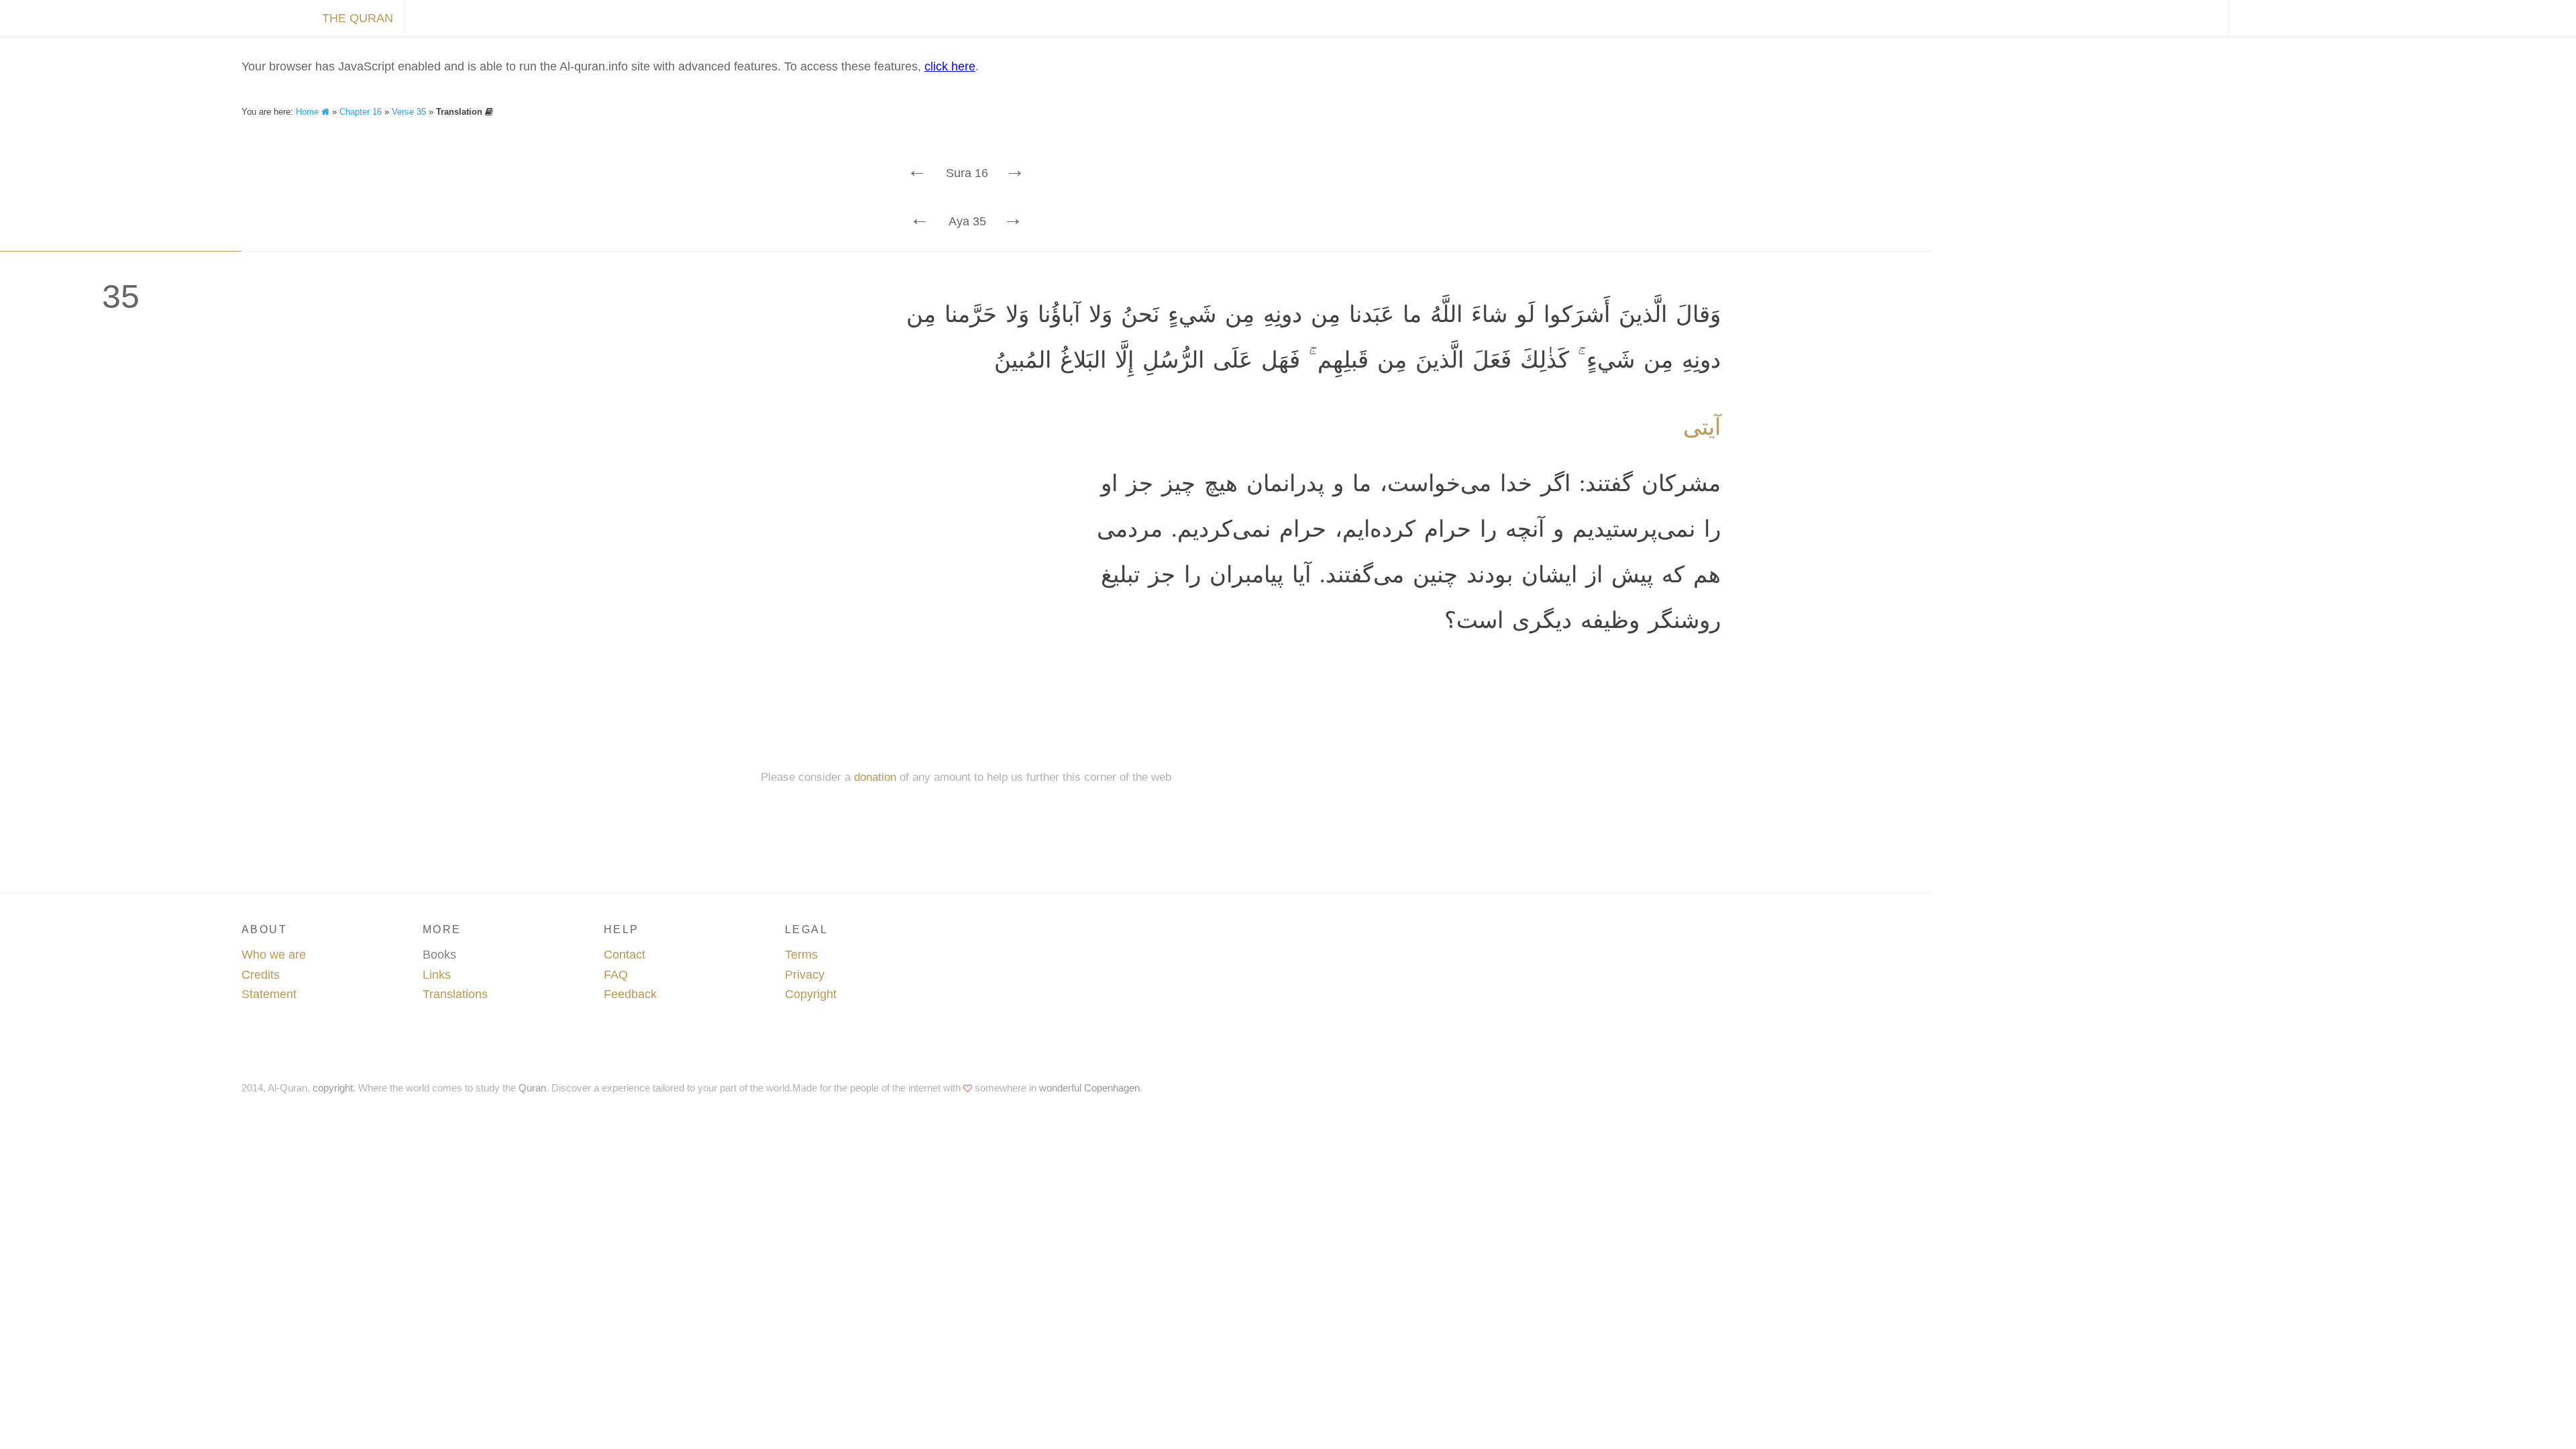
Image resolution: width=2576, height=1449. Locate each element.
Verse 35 (409, 112)
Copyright (811, 994)
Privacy (805, 975)
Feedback (630, 994)
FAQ (616, 975)
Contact (625, 955)
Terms (801, 955)
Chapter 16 (361, 112)
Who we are (274, 955)
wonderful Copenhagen (1089, 1088)
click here (950, 66)
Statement (269, 994)
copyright (333, 1088)
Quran (532, 1088)
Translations (455, 994)
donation (875, 777)
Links (437, 975)
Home (309, 112)
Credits (261, 975)
